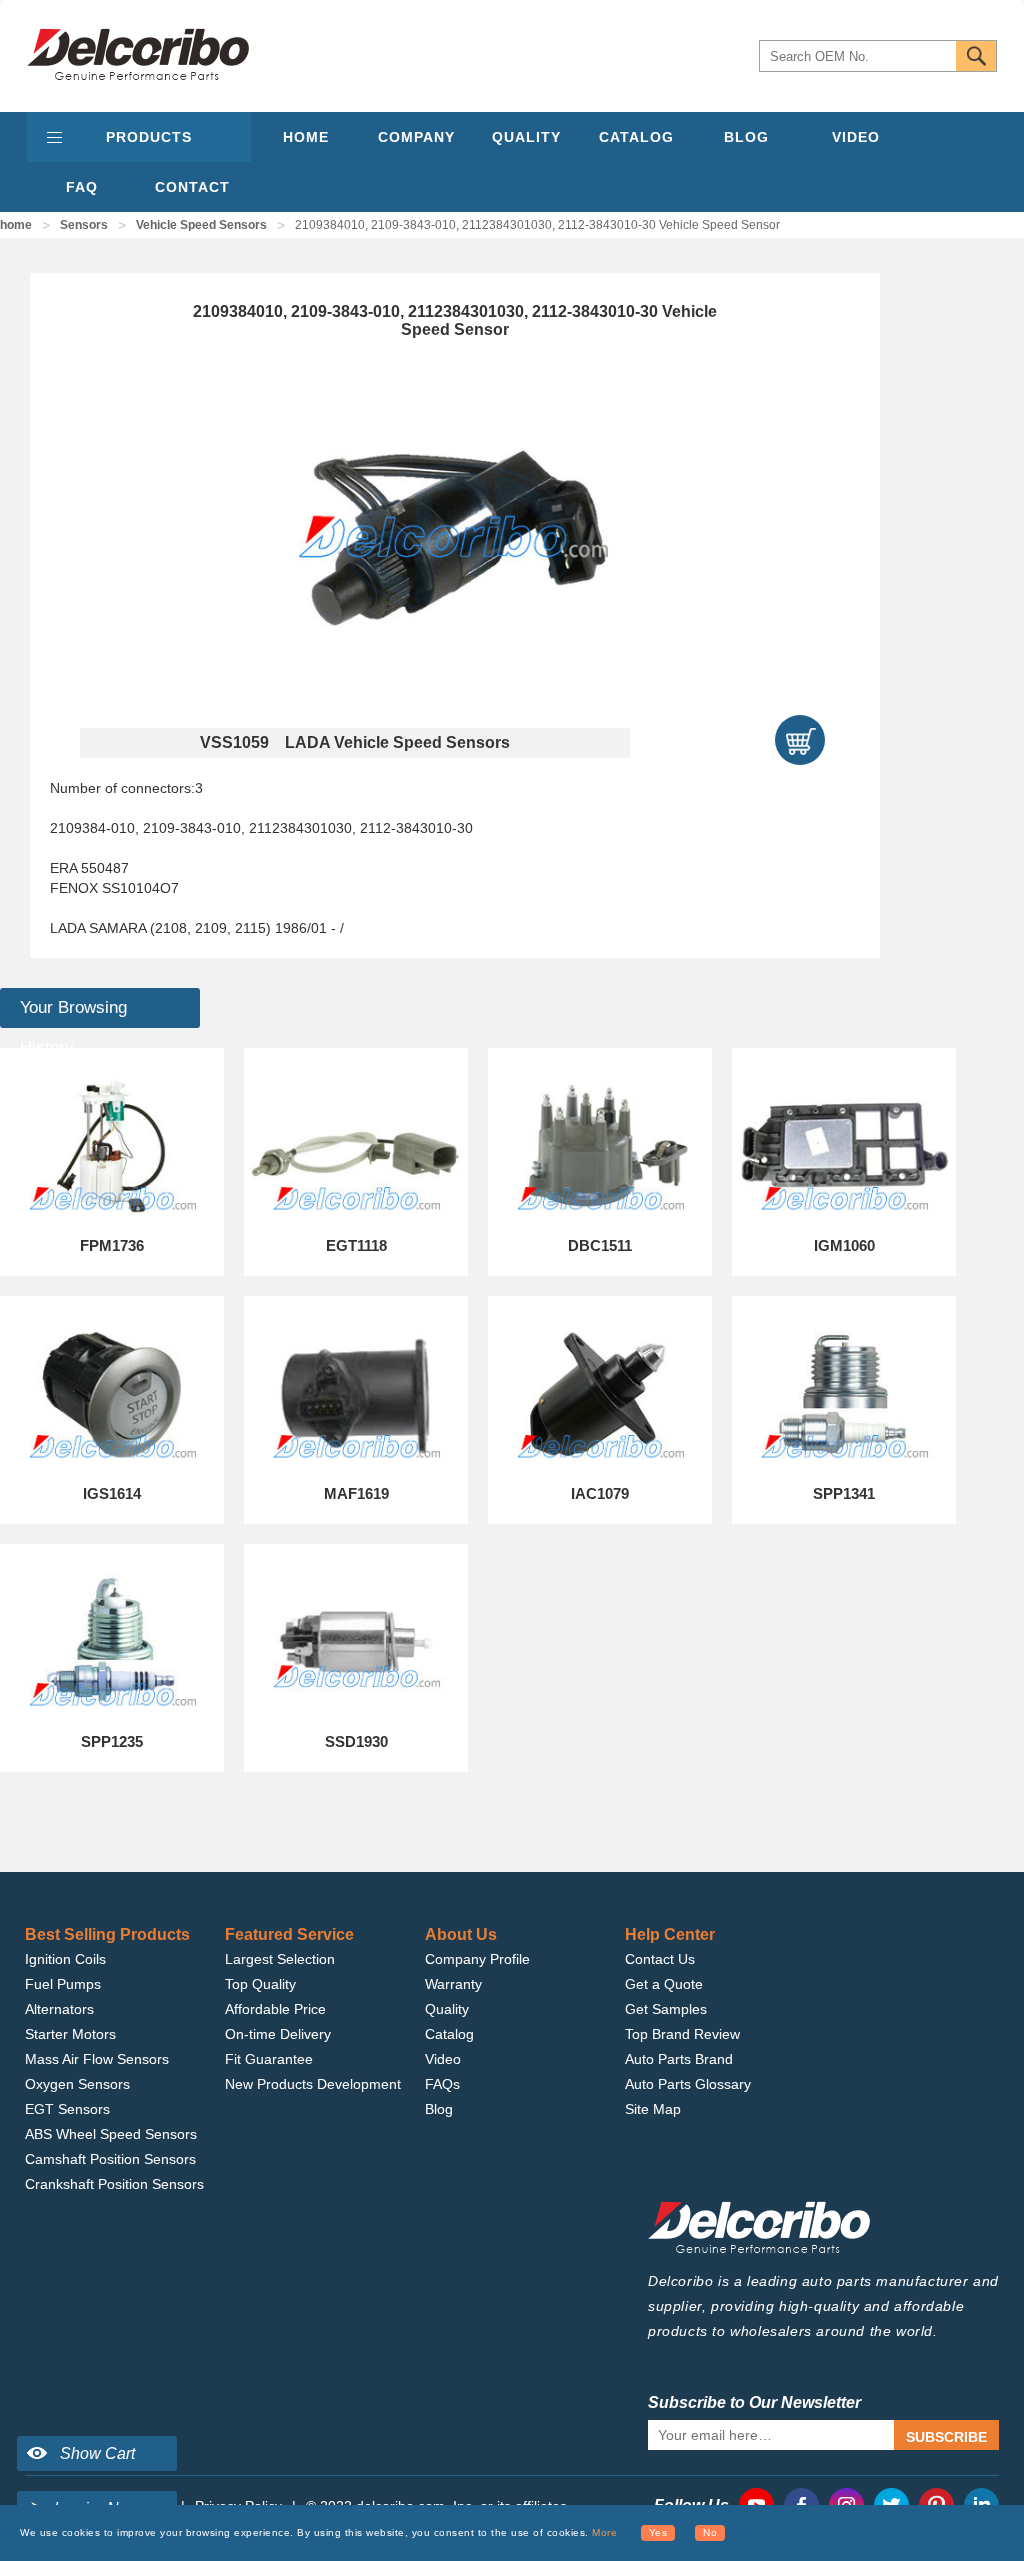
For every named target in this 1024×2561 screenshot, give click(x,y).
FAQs (442, 2084)
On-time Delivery (278, 2034)
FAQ (82, 187)
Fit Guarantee (269, 2059)
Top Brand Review (682, 2034)
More (604, 2532)
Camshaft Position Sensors (110, 2159)
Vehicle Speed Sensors (201, 225)
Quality (447, 2009)
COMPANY (416, 137)
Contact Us (660, 1959)
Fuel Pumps (63, 1984)
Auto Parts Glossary (688, 2084)
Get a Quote (664, 1984)
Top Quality (260, 1984)
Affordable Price (275, 2009)
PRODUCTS (149, 137)
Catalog (449, 2034)
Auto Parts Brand (679, 2059)
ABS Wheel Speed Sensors (111, 2134)
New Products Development (313, 2084)
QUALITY (526, 137)
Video (443, 2059)
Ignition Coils (65, 1959)
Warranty (453, 1984)
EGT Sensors (67, 2109)
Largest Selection (280, 1959)
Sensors (84, 225)
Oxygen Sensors (77, 2084)
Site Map (653, 2109)
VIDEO (856, 137)
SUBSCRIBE (946, 2437)
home (16, 225)
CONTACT (192, 187)
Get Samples (666, 2009)
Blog (439, 2109)
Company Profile (477, 1959)
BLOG (746, 137)
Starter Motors (70, 2034)
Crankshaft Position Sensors (114, 2184)
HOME (306, 137)
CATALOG (636, 137)
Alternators (59, 2009)
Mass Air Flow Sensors (97, 2059)
